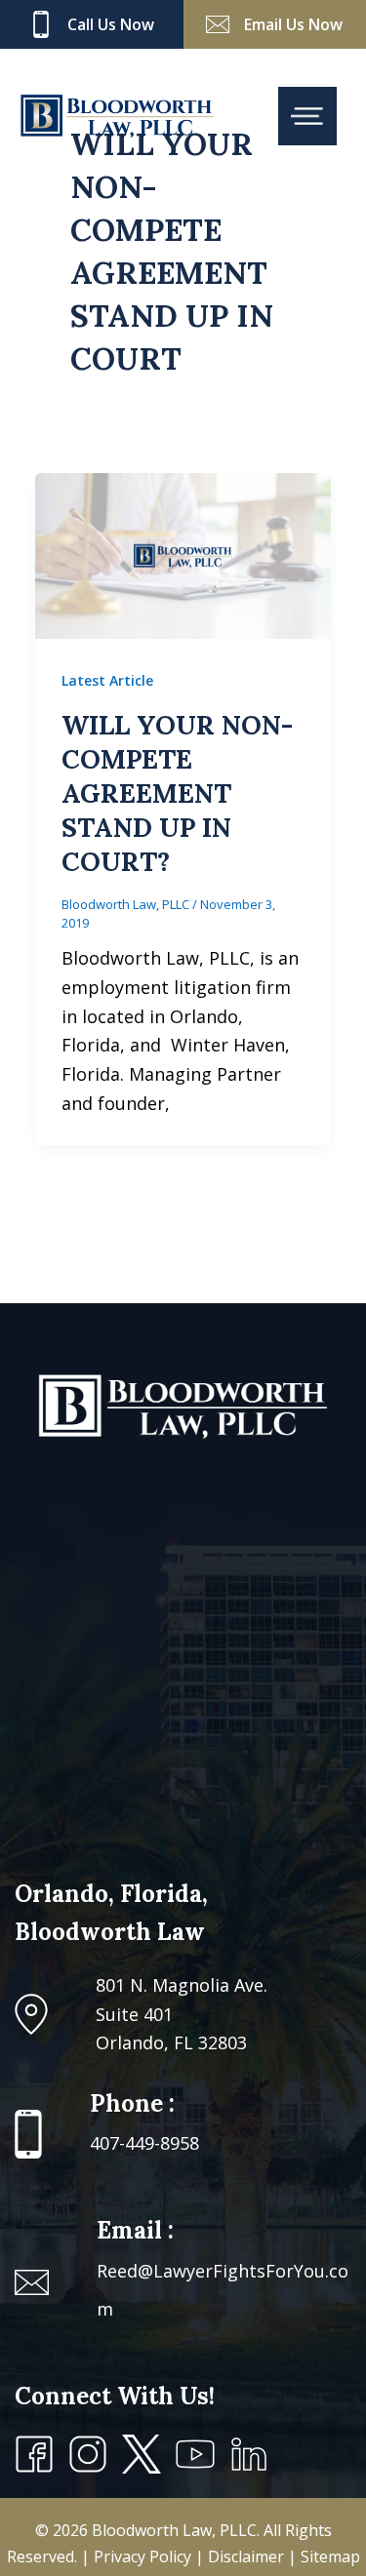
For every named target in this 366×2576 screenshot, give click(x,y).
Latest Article (107, 680)
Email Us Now (293, 24)
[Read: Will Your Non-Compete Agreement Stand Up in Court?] (183, 554)
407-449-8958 (144, 2143)
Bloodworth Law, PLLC (174, 2530)
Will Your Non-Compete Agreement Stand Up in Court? (177, 793)
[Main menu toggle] (307, 116)
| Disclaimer (242, 2556)
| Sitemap (324, 2556)
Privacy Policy (144, 2556)
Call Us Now (111, 24)
